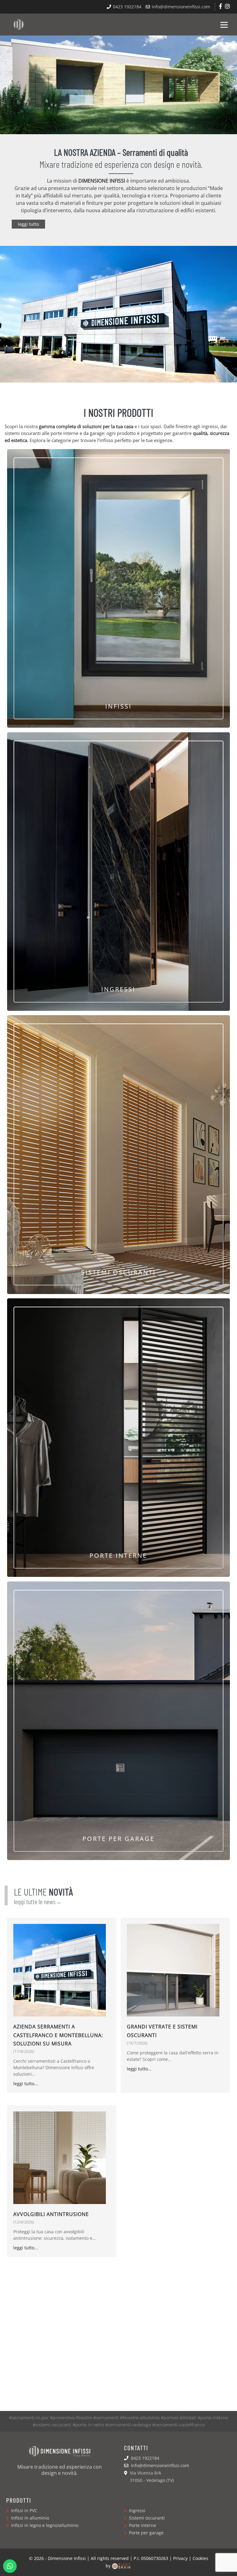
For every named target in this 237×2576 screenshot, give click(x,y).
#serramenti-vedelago (128, 2425)
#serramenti (106, 2418)
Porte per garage (118, 1839)
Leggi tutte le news (37, 1901)
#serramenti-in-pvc (29, 2418)
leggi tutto (28, 224)
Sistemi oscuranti (118, 1272)
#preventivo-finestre (71, 2418)
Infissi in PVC (24, 2510)
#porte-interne (213, 2418)
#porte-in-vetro (88, 2425)
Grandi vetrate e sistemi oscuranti (162, 2031)
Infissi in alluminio (29, 2518)
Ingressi (118, 989)
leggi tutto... (26, 2084)
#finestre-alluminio (140, 2418)
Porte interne (142, 2525)
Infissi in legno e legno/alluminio (44, 2525)
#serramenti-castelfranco (178, 2425)
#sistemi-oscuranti (52, 2425)
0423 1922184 (127, 7)
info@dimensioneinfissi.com (180, 7)
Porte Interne (118, 1555)
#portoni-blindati (179, 2418)
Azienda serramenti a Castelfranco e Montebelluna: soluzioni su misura (58, 2035)
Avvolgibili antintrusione (51, 2214)
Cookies (200, 2558)
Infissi (118, 706)
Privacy (180, 2558)
